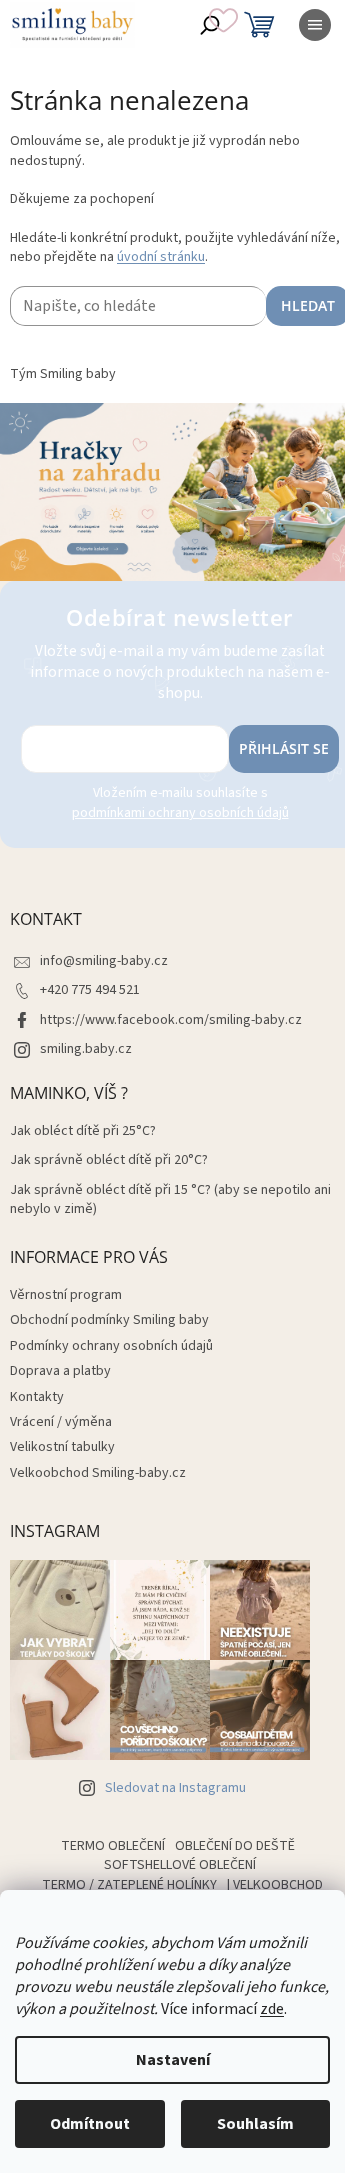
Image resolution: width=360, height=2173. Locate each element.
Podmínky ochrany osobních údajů (111, 1346)
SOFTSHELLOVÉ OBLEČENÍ (180, 1865)
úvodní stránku (161, 257)
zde (272, 2009)
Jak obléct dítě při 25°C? (83, 1131)
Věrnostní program (66, 1295)
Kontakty (37, 1397)
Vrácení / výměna (61, 1422)
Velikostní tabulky (62, 1447)
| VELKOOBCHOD (275, 1885)
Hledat (308, 305)
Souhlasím (255, 2124)
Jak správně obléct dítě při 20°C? (109, 1160)
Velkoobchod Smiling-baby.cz (98, 1473)
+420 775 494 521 (90, 990)
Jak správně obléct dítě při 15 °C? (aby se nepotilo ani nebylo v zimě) (170, 1200)
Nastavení (173, 2060)
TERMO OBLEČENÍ (113, 1846)
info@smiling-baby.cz (104, 961)
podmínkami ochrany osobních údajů (180, 813)
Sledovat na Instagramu (175, 1788)
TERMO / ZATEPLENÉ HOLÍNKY (129, 1885)
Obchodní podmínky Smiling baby (109, 1320)
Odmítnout (90, 2124)
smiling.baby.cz (86, 1049)
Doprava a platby (60, 1371)
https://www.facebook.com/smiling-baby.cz (171, 1020)
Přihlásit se (284, 748)
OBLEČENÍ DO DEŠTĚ (235, 1846)
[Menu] (315, 25)
